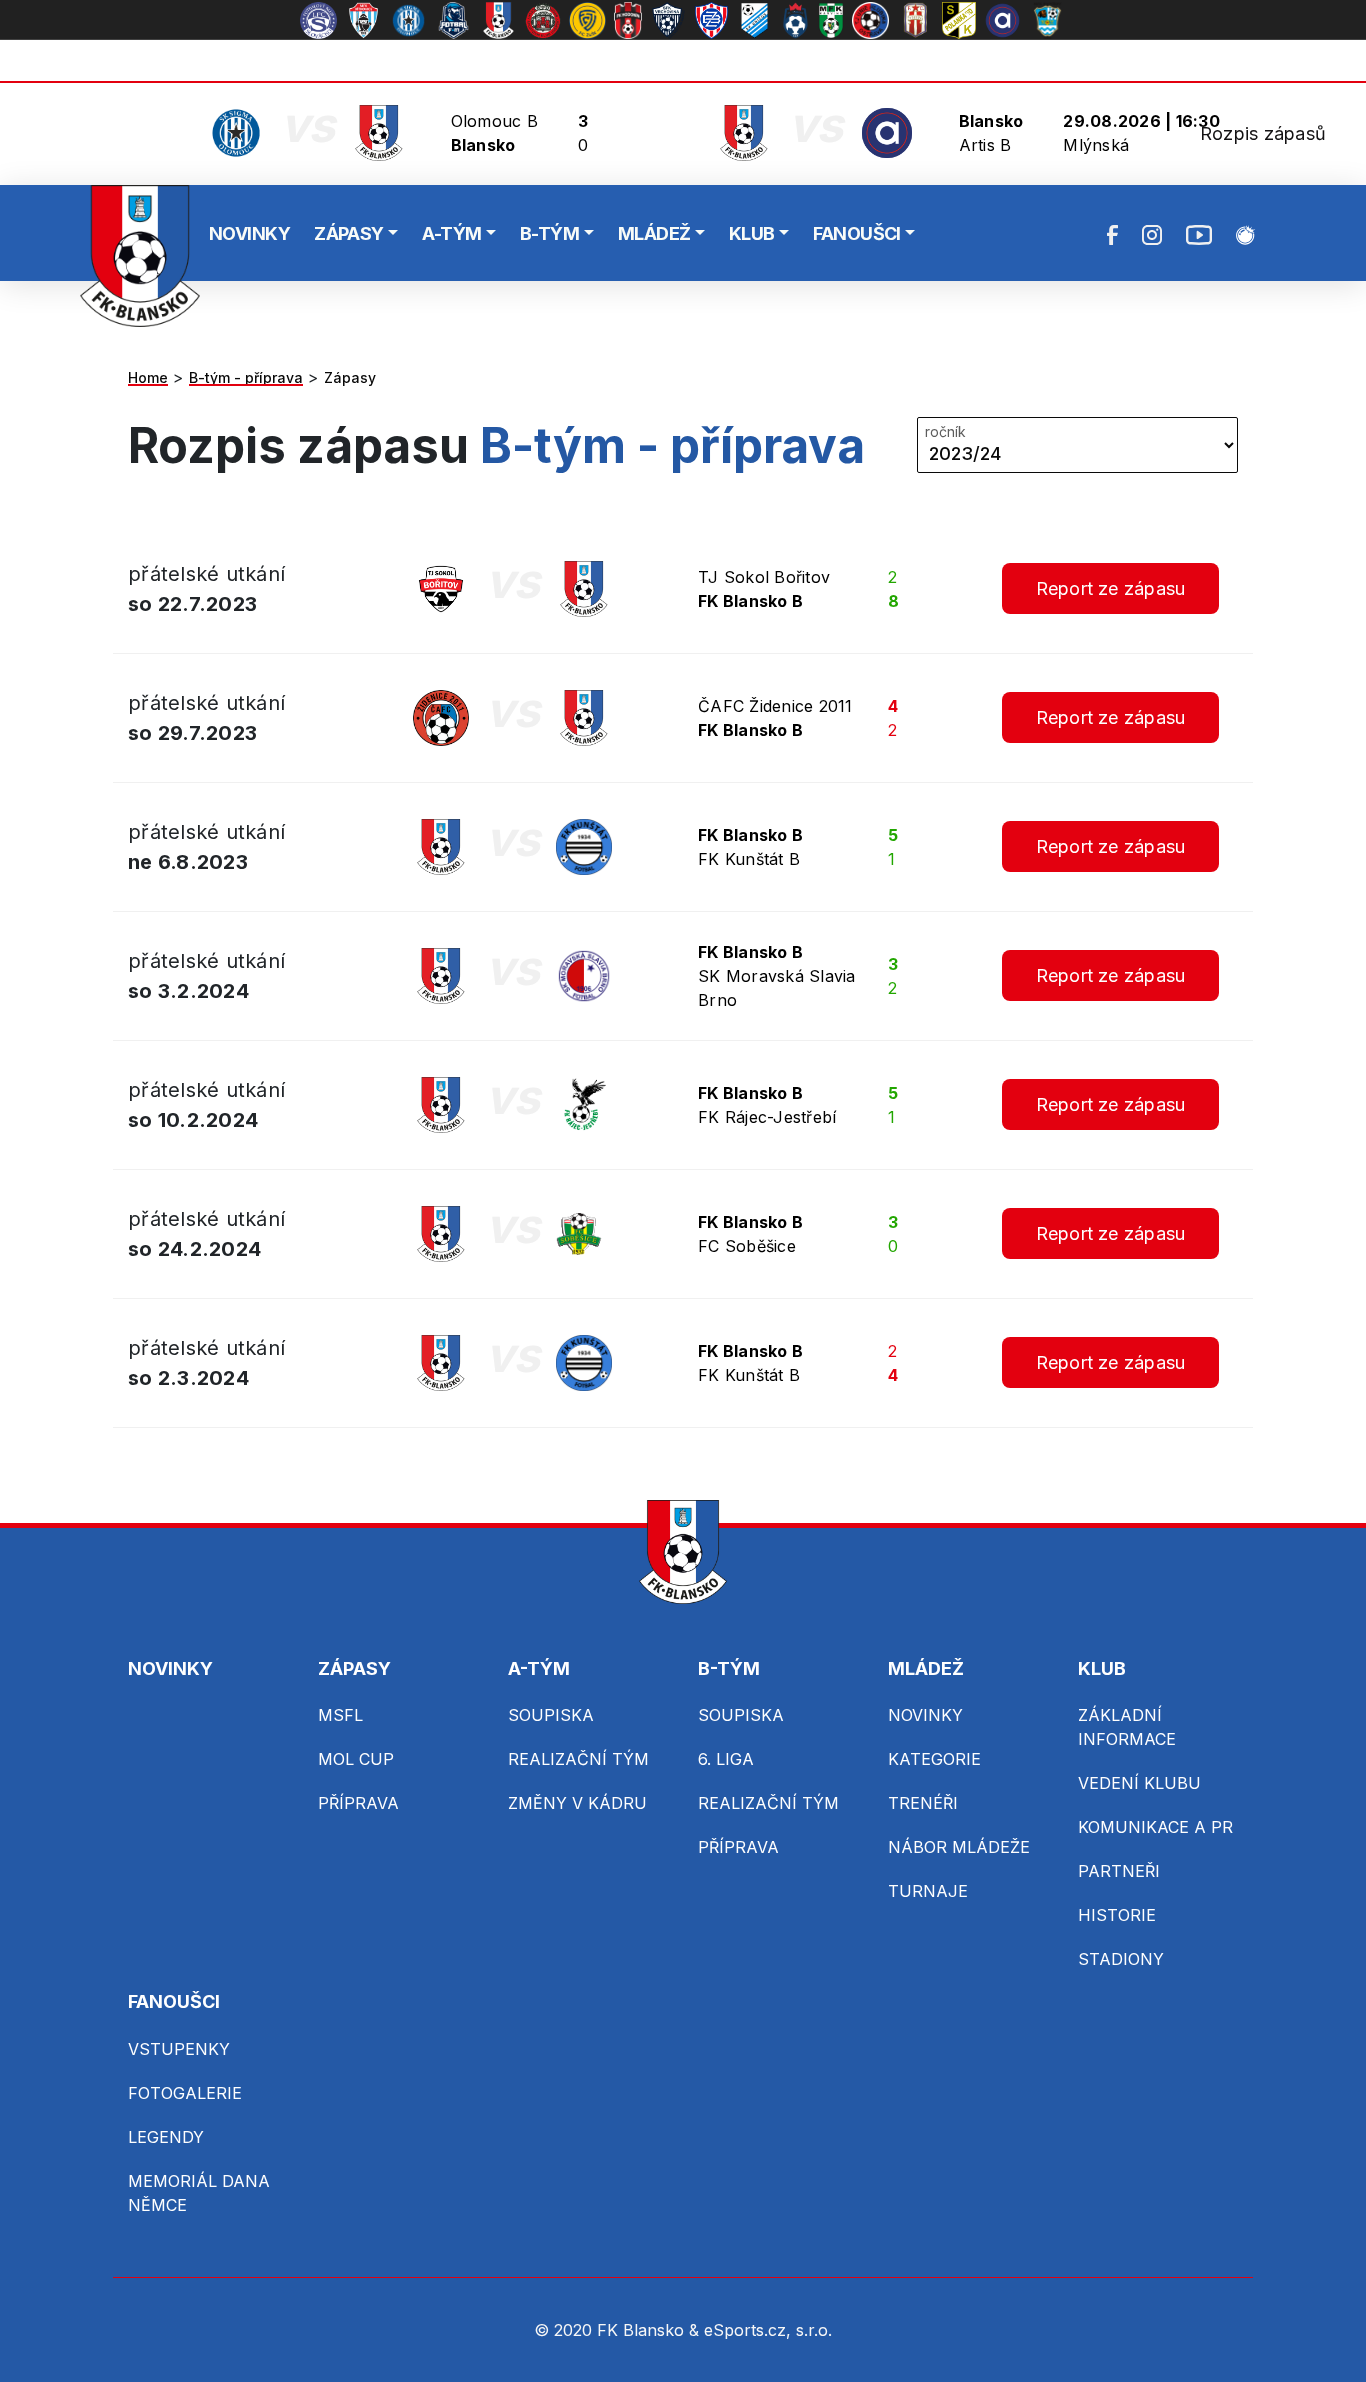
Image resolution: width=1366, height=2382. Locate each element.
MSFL (340, 1715)
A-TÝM (451, 233)
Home (148, 377)
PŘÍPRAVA (358, 1803)
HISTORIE (1117, 1915)
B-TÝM (549, 233)
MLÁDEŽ (654, 233)
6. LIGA (726, 1759)
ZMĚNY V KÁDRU (577, 1803)
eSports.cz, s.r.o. (768, 2330)
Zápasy (350, 377)
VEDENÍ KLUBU (1139, 1783)
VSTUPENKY (179, 2049)
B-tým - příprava (246, 377)
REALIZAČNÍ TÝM (578, 1759)
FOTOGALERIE (185, 2093)
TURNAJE (928, 1891)
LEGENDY (166, 2137)
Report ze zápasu (1111, 588)
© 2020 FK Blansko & (619, 2330)
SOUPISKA (551, 1715)
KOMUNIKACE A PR (1155, 1827)
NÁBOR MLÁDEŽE (959, 1847)
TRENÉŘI (923, 1803)
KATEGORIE (934, 1759)
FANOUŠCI (857, 233)
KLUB (752, 233)
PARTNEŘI (1119, 1871)
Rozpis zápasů (1263, 133)
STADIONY (1121, 1959)
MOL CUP (356, 1759)
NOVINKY (249, 233)
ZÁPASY (349, 233)
